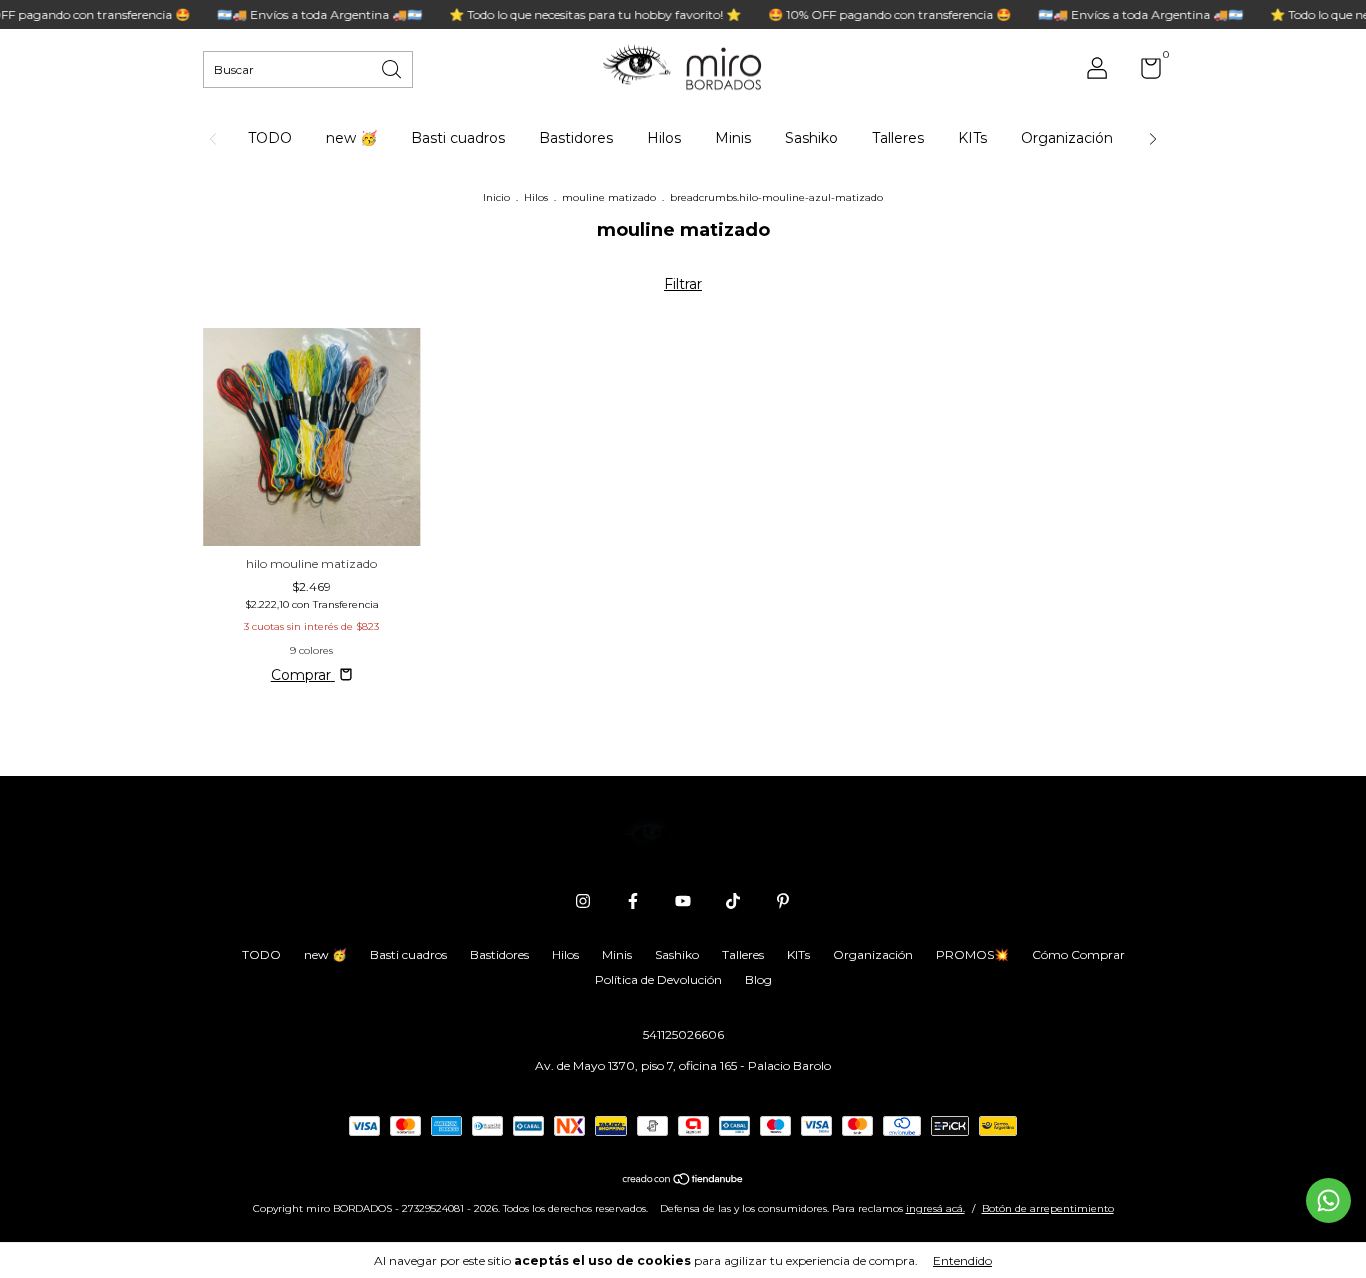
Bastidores (576, 138)
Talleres (898, 138)
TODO (270, 138)
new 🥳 (351, 138)
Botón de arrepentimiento (1048, 1208)
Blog (758, 979)
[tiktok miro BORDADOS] (733, 901)
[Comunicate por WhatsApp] (1328, 1200)
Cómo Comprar (1078, 954)
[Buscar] (393, 67)
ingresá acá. (935, 1208)
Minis (733, 138)
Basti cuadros (458, 138)
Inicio (496, 197)
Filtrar (683, 284)
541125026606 (683, 1034)
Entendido (962, 1260)
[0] (1143, 72)
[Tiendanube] (683, 1181)
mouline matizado (609, 197)
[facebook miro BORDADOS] (633, 901)
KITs (972, 138)
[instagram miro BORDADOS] (583, 901)
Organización (1067, 138)
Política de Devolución (658, 979)
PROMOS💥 (972, 954)
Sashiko (811, 138)
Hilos (664, 138)
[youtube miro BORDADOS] (683, 901)
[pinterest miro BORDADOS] (783, 901)
